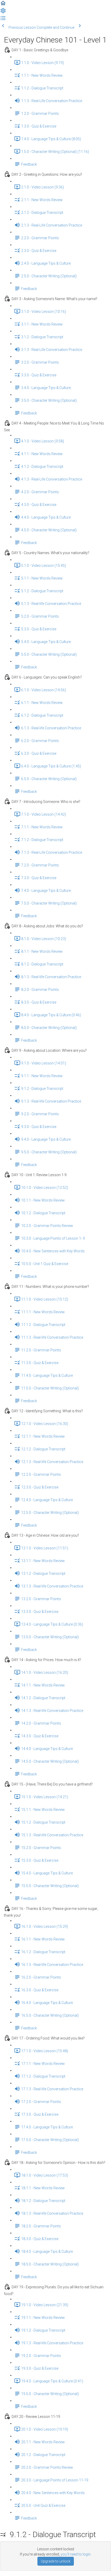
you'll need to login (76, 2554)
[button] (3, 5)
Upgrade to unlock (56, 2561)
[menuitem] (3, 12)
